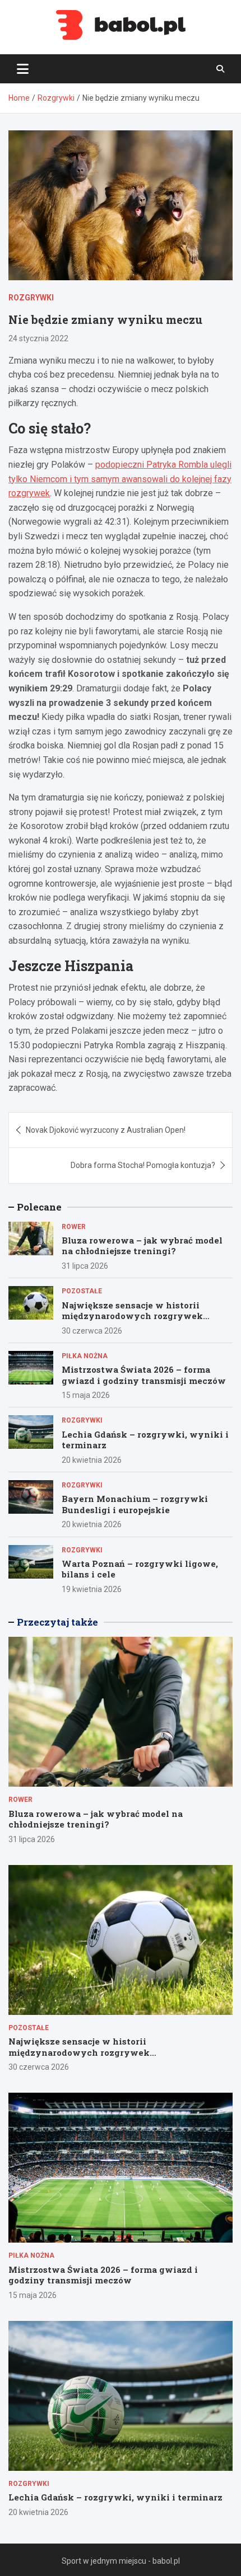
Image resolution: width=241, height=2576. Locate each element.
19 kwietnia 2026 (92, 1589)
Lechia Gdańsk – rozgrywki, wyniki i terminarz (145, 1440)
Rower (74, 1227)
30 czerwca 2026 (92, 1331)
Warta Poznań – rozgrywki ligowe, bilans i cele (140, 1569)
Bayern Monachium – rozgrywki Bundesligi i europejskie (135, 1504)
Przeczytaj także (57, 1622)
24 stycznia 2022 (38, 338)
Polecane (39, 1207)
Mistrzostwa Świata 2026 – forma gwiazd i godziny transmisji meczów (144, 1375)
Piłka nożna (85, 1356)
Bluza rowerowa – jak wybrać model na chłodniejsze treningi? (142, 1246)
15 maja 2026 (86, 1395)
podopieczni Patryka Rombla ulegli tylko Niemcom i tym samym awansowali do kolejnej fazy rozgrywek (120, 479)
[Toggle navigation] (23, 69)
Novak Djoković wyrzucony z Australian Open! (106, 1130)
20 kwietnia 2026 (92, 1460)
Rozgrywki (31, 298)
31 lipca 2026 (85, 1266)
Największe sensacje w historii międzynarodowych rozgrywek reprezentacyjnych (132, 1316)
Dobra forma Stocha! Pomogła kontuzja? (143, 1165)
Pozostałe (82, 1291)
